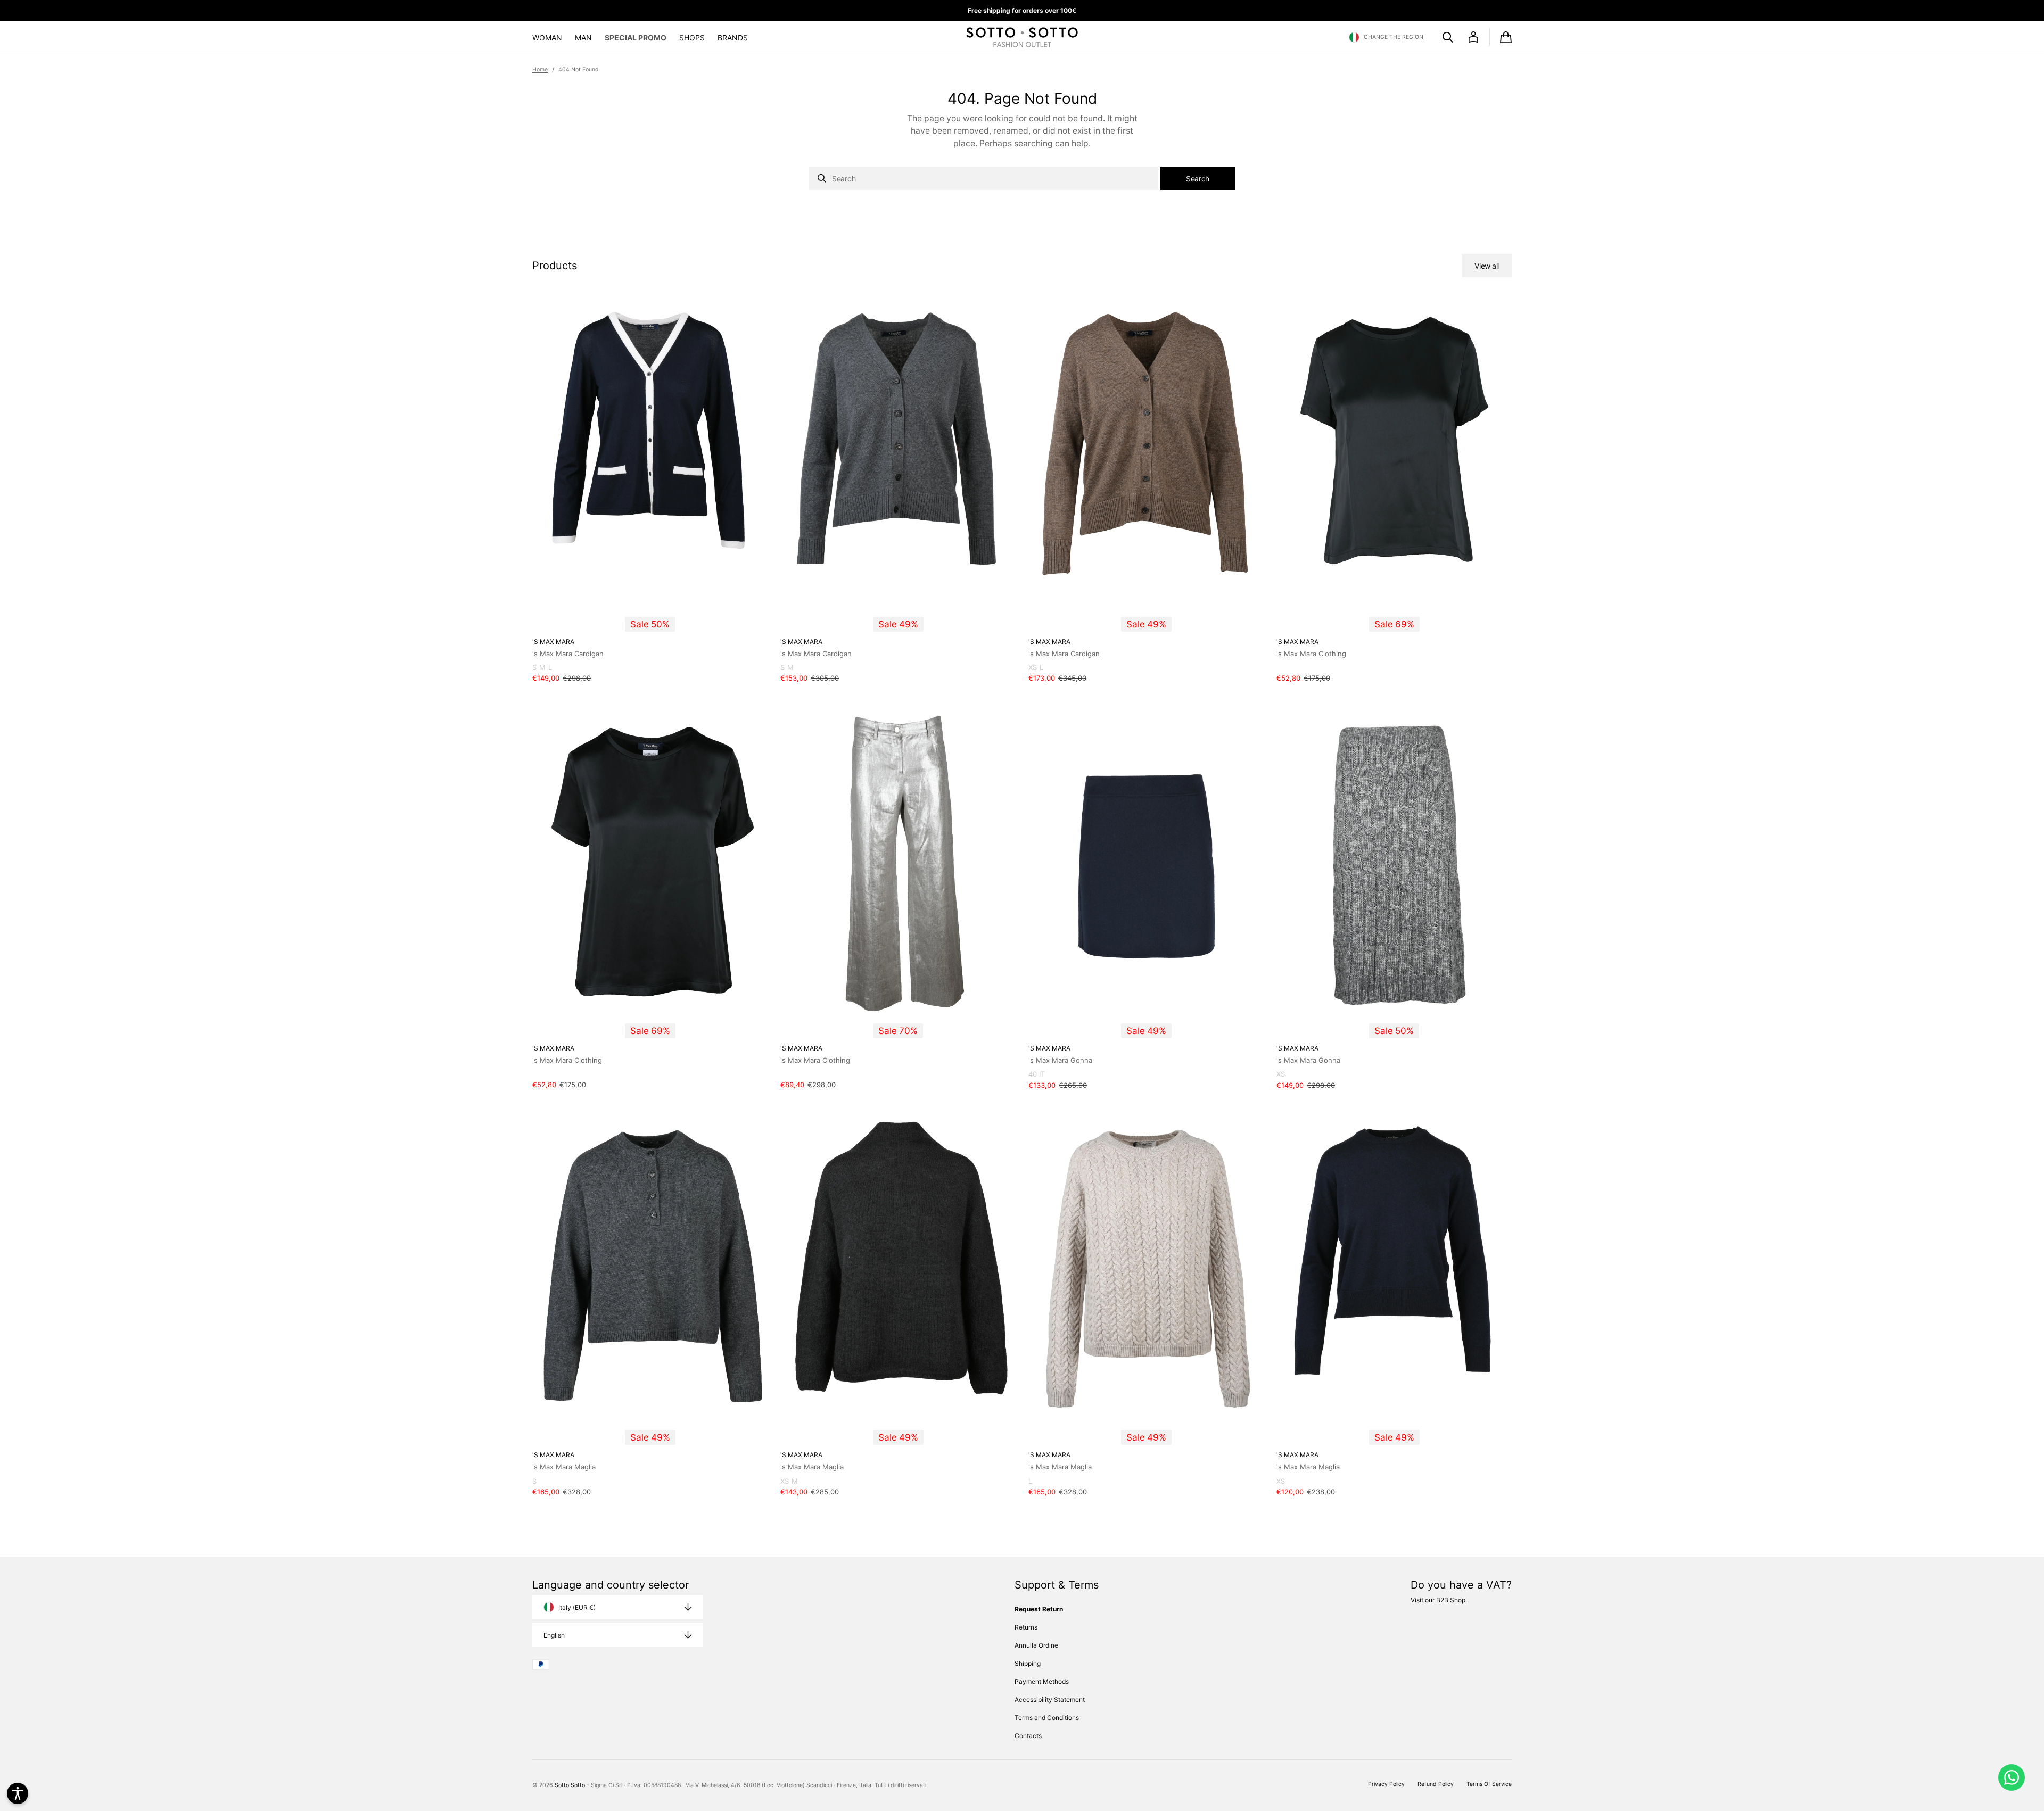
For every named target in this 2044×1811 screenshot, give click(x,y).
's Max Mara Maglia (564, 1467)
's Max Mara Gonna (1060, 1060)
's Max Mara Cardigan (568, 654)
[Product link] (650, 493)
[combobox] (984, 178)
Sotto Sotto (570, 1785)
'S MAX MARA (553, 642)
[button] (1386, 37)
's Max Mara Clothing (1311, 654)
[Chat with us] (2012, 1777)
